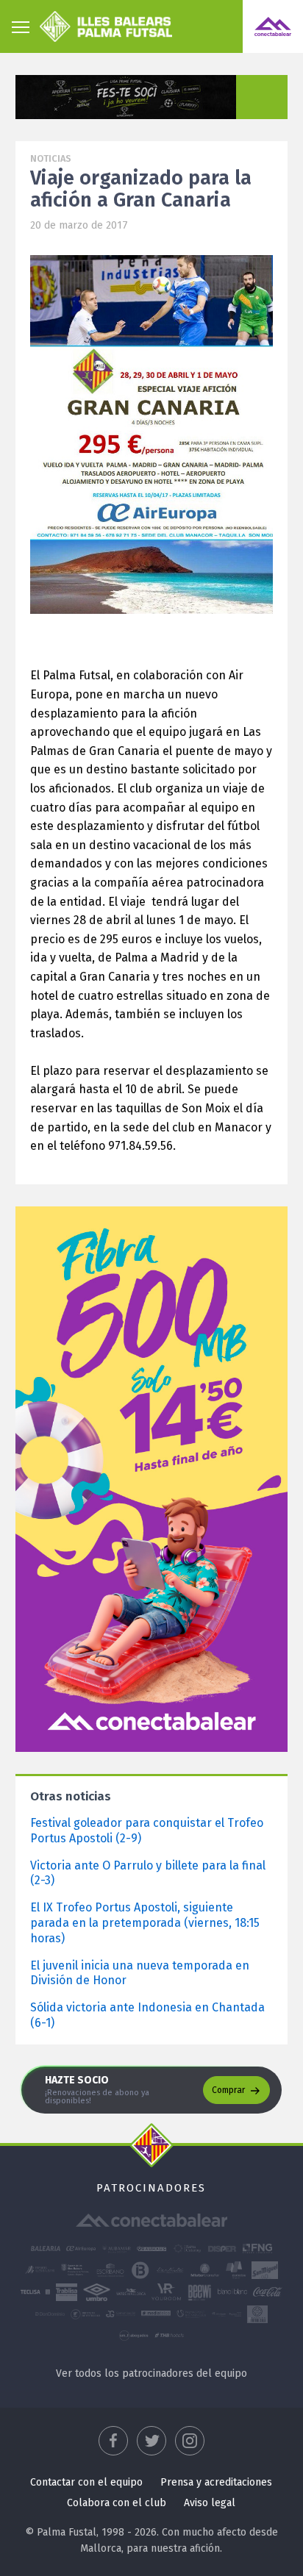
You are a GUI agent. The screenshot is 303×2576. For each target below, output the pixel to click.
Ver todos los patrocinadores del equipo (151, 2373)
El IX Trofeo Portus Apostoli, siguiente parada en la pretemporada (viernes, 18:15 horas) (145, 1923)
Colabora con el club (117, 2503)
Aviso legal (210, 2503)
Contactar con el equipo (86, 2482)
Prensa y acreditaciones (216, 2482)
